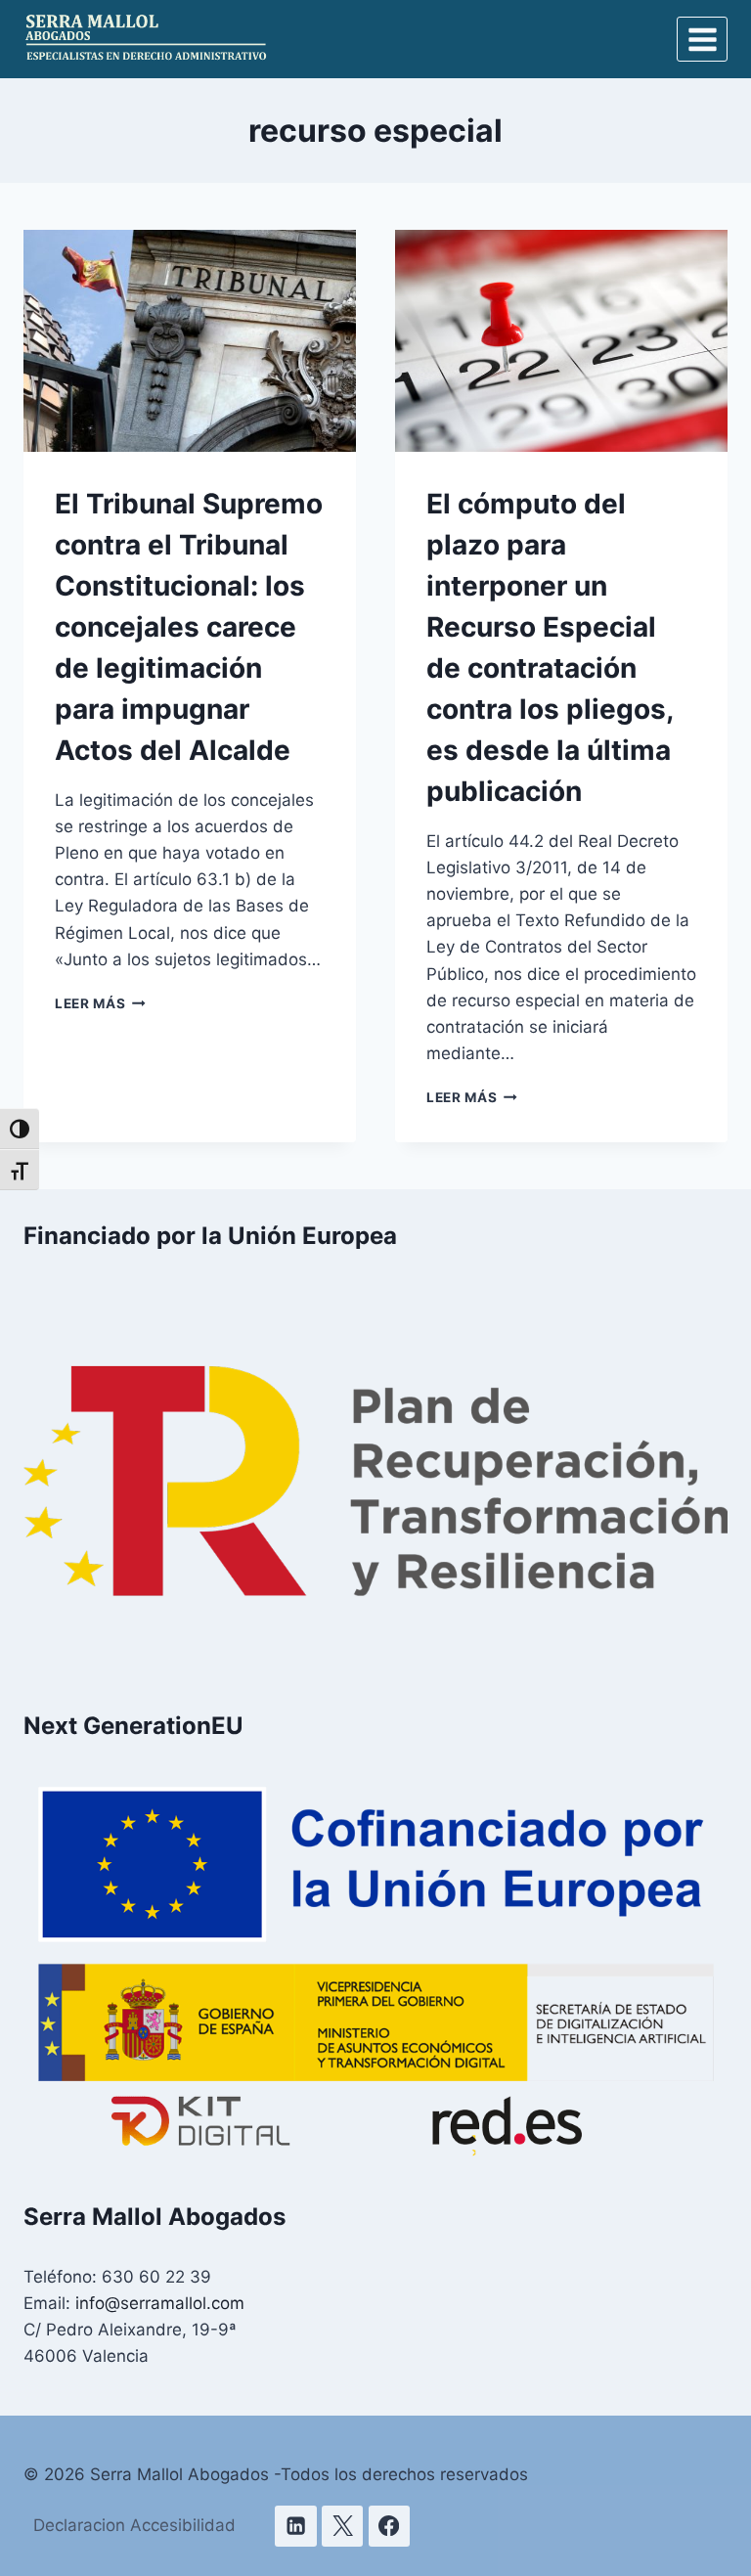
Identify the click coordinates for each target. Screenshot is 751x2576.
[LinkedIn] (296, 2527)
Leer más (100, 1003)
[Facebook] (390, 2527)
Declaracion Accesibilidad (134, 2525)
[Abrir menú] (702, 39)
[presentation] (190, 341)
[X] (343, 2527)
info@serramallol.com (160, 2303)
